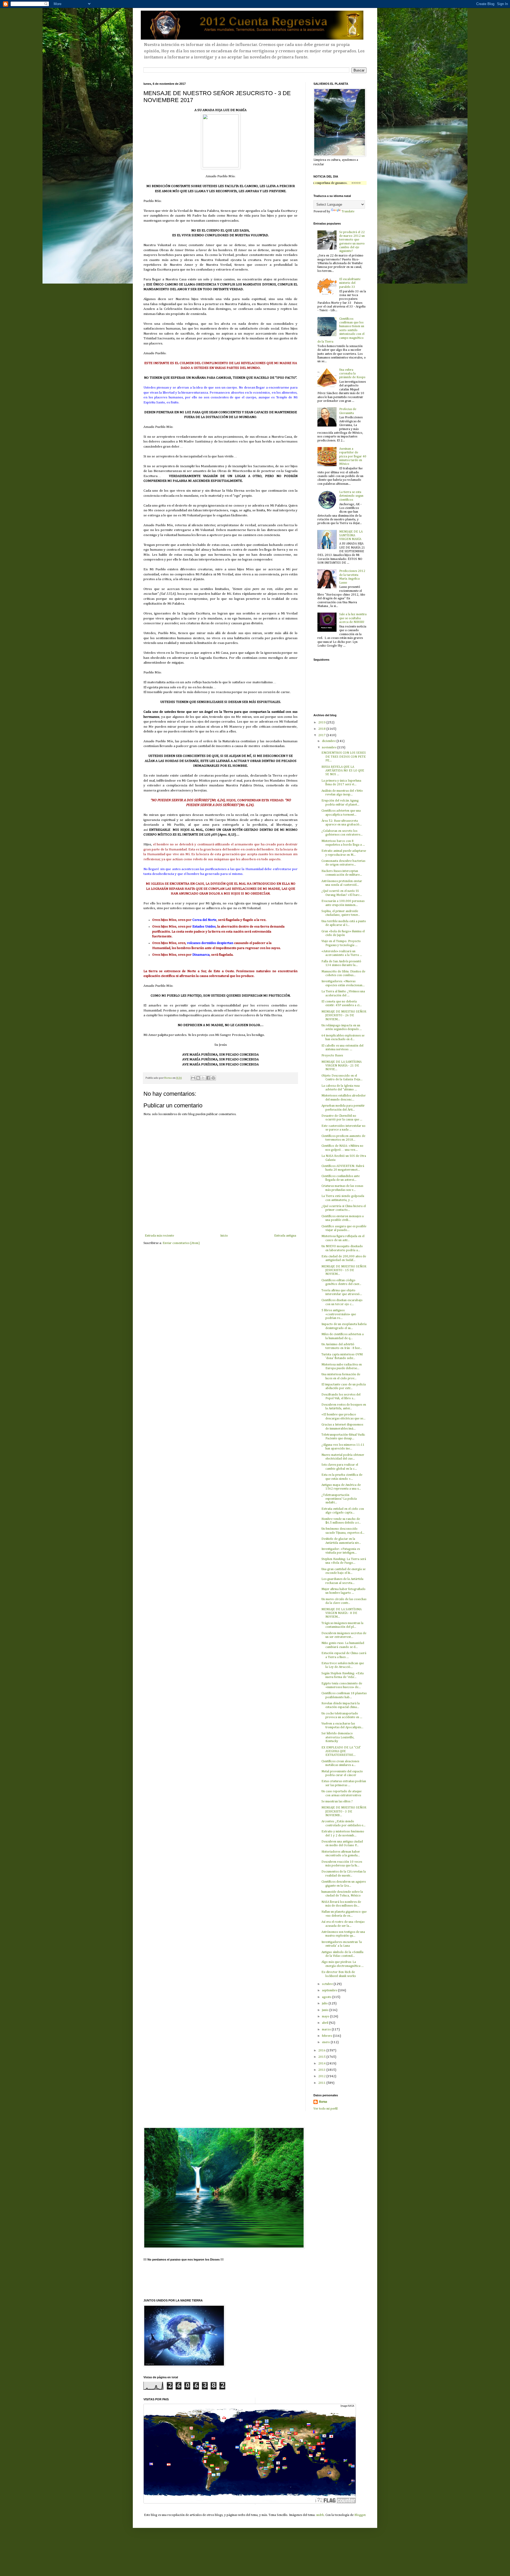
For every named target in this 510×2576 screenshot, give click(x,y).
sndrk (320, 2515)
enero (326, 2042)
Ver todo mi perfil (326, 2109)
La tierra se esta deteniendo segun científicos (351, 496)
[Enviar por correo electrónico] (193, 1078)
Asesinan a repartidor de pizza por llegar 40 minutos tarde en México (353, 457)
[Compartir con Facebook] (208, 1078)
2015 (322, 2057)
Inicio (224, 1236)
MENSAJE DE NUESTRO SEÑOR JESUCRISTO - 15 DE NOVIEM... (344, 1270)
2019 (322, 723)
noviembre (330, 748)
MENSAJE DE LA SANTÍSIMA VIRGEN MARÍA (351, 536)
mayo (326, 2017)
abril (326, 2023)
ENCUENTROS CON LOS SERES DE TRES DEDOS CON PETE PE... (344, 757)
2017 (322, 735)
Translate (348, 212)
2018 (322, 729)
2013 (322, 2070)
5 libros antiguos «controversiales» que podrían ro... (339, 1314)
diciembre (329, 741)
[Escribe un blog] (198, 1078)
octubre (328, 1984)
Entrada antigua (285, 1236)
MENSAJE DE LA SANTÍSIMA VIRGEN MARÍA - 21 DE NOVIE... (341, 1066)
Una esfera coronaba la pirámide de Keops (352, 374)
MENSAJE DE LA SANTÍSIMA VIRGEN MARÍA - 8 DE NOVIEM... (341, 1613)
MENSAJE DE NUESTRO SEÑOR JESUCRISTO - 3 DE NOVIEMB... (344, 1812)
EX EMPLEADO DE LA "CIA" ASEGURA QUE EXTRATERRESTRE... (341, 1751)
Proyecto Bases (332, 1056)
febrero (328, 2036)
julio (325, 2004)
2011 (322, 2083)
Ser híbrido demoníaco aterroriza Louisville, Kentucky (338, 1737)
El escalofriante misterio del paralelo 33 (350, 283)
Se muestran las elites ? (337, 1802)
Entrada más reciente (159, 1236)
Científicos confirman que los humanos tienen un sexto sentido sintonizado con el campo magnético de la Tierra (341, 330)
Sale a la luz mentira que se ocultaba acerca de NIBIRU (353, 618)
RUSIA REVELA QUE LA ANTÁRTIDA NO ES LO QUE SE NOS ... (343, 771)
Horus (323, 2102)
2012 (322, 2076)
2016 (322, 2051)
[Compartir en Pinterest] (213, 1078)
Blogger (360, 2515)
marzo (327, 2030)
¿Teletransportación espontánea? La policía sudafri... (339, 1499)
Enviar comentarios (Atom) (181, 1243)
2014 (322, 2064)
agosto (327, 1997)
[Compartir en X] (203, 1078)
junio (326, 2010)
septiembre (330, 1991)
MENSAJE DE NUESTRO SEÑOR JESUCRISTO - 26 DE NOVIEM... (344, 1016)
